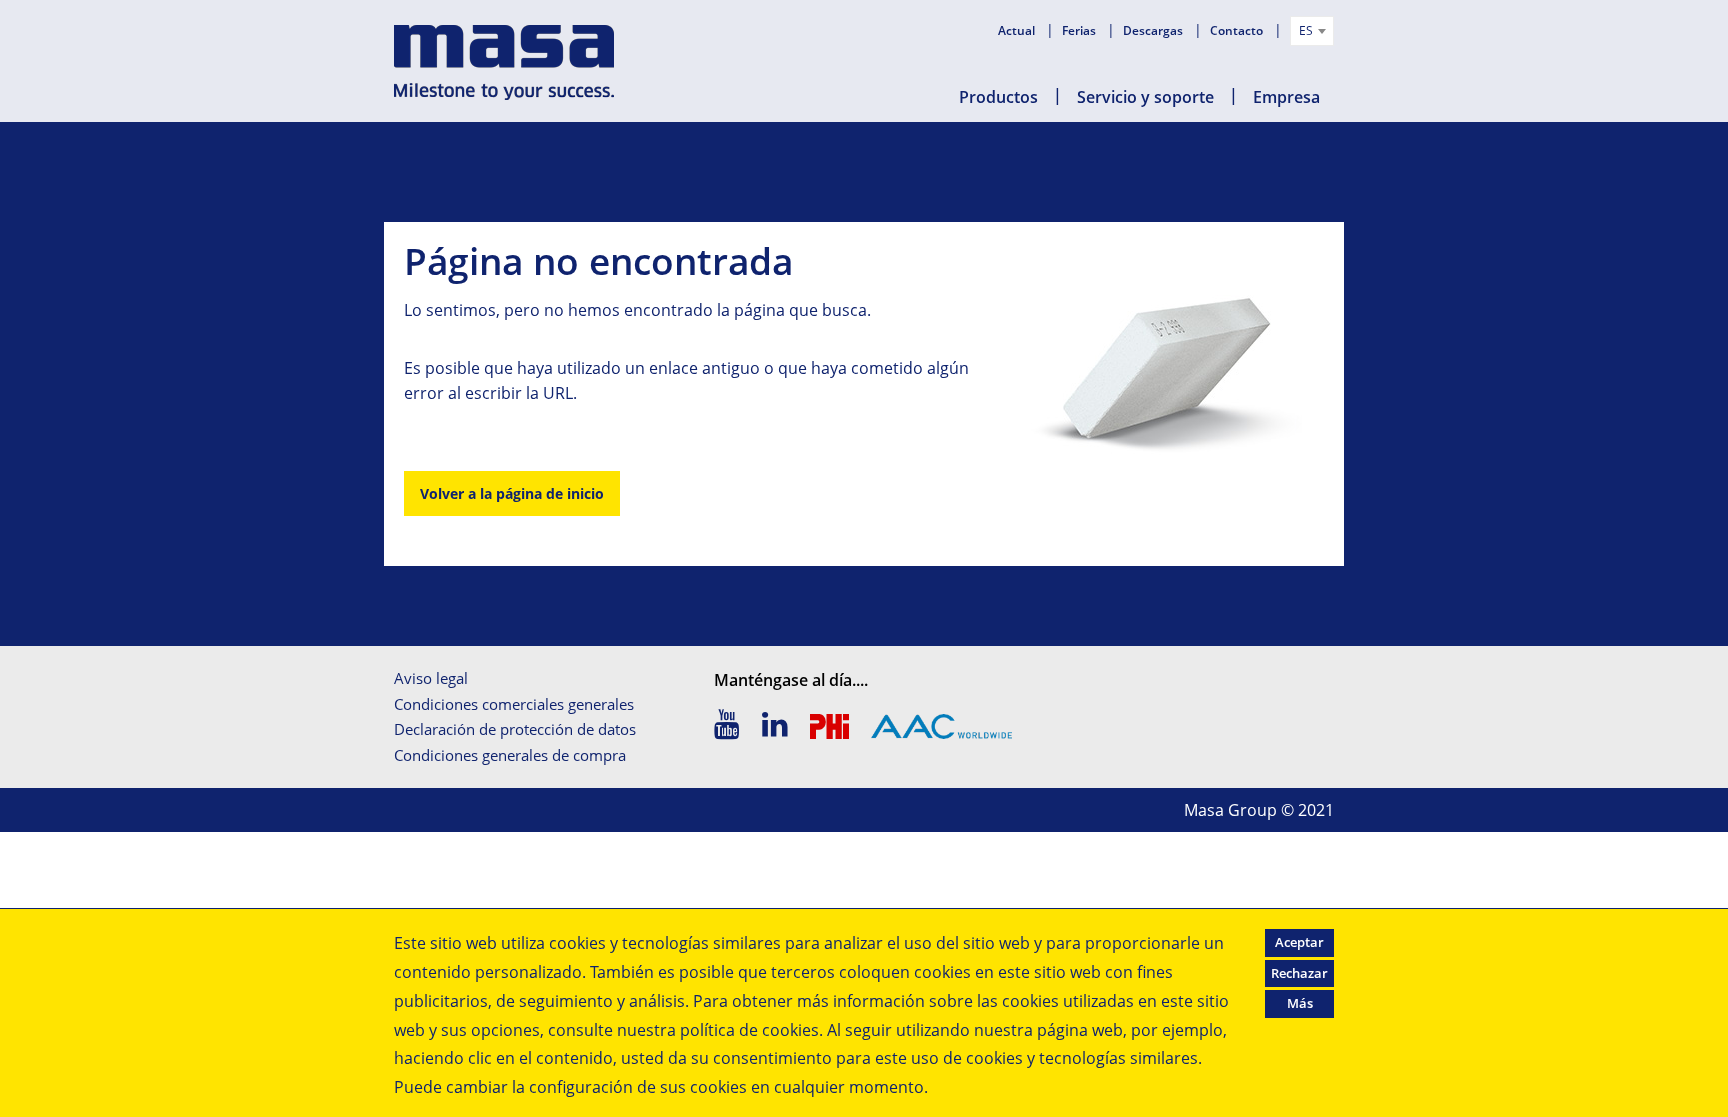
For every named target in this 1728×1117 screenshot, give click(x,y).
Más (1300, 1003)
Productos (998, 97)
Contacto (1238, 30)
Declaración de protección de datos (515, 729)
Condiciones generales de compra (510, 755)
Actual (1018, 30)
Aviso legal (431, 678)
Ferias (1080, 30)
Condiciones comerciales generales (514, 704)
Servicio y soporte (1145, 97)
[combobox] (1312, 31)
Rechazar (1299, 973)
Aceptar (1299, 942)
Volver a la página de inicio (512, 493)
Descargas (1154, 30)
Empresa (1286, 97)
